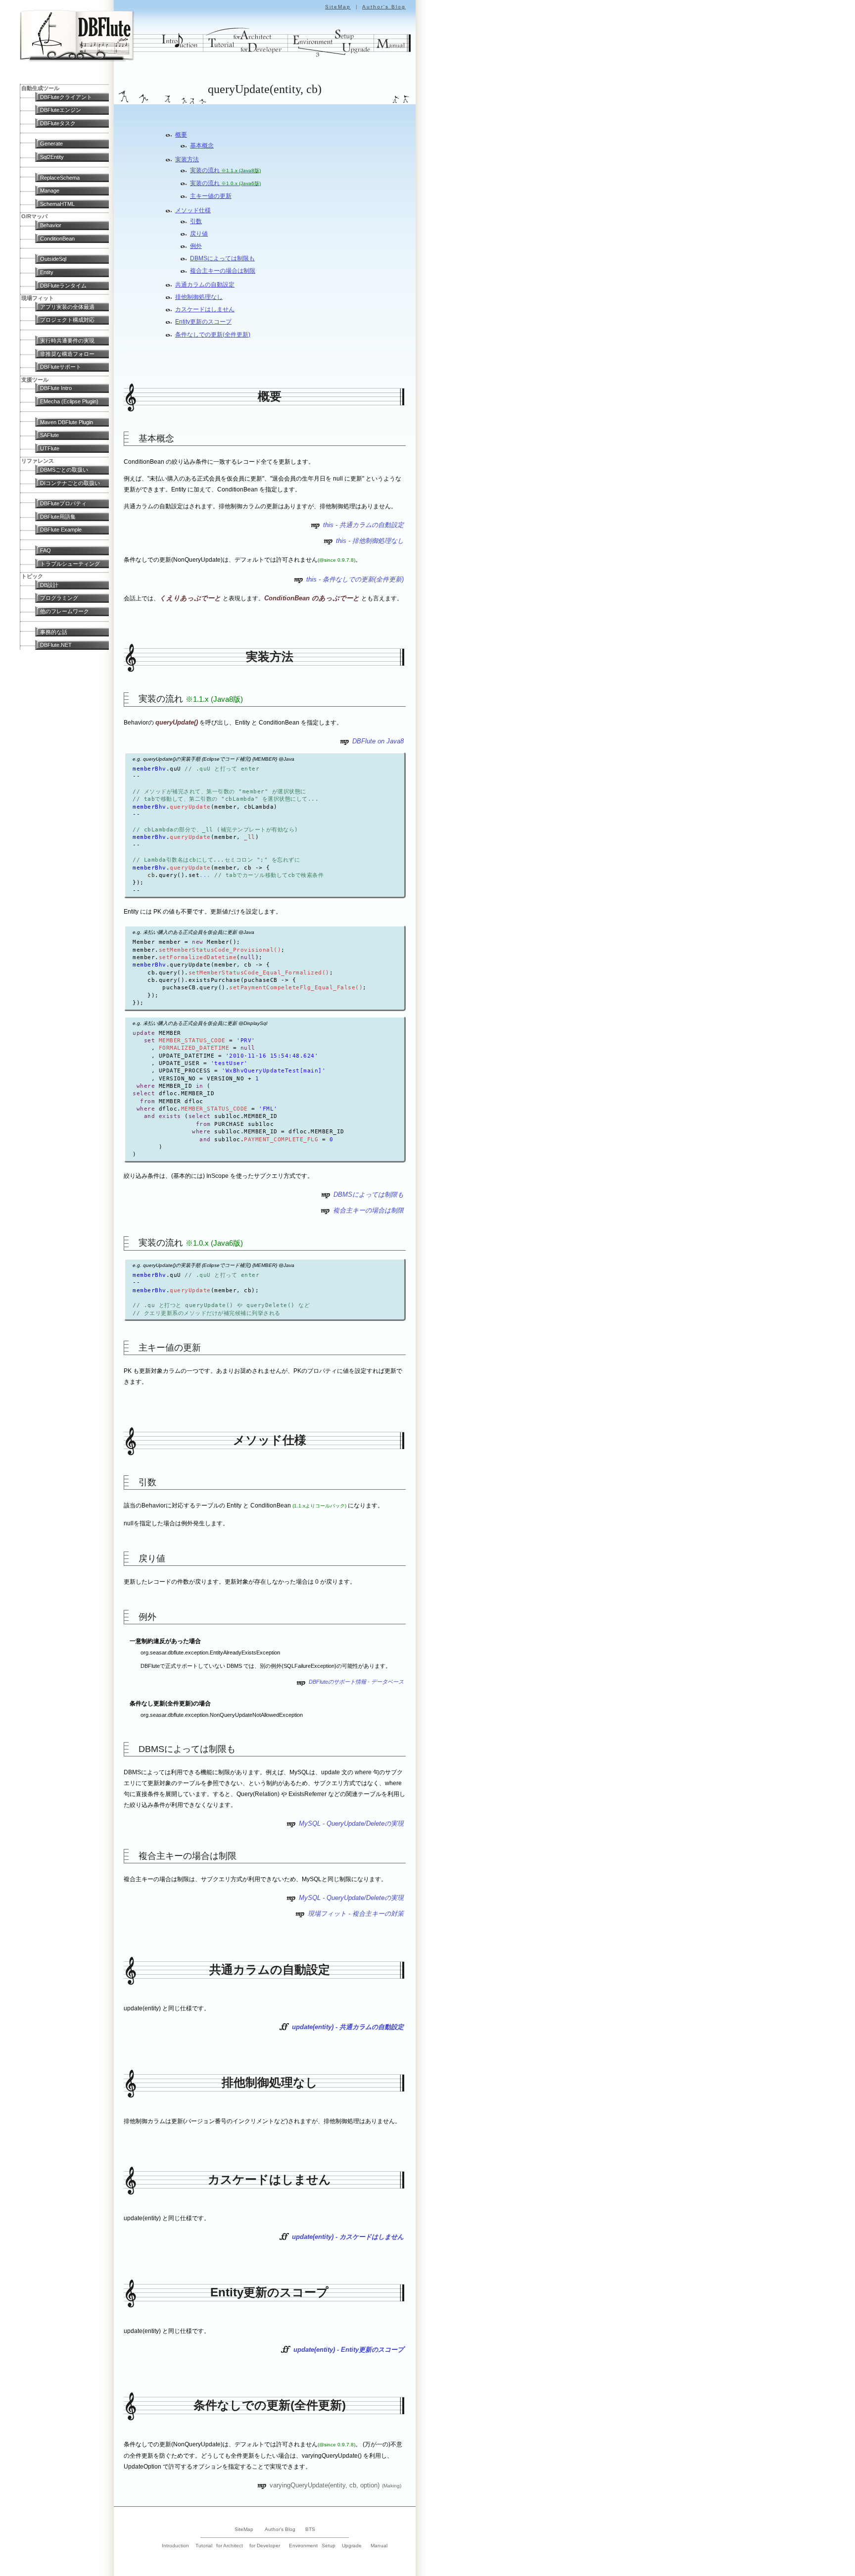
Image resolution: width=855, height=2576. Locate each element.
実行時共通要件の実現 (67, 340)
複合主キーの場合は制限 (223, 271)
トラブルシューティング (70, 564)
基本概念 (202, 146)
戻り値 (199, 234)
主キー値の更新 (211, 196)
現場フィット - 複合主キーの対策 (356, 1914)
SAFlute (49, 435)
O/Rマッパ (34, 216)
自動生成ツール (40, 88)
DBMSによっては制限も (222, 258)
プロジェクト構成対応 (67, 320)
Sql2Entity (52, 157)
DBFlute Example (61, 530)
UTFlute (50, 448)
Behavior (51, 225)
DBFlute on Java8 (378, 741)
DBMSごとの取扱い (64, 470)
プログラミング (59, 598)
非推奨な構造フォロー (67, 354)
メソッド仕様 (193, 210)
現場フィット (38, 298)
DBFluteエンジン (61, 110)
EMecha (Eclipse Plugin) (69, 401)
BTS (310, 2529)
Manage (50, 191)
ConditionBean (57, 239)
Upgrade (352, 2546)
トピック (32, 576)
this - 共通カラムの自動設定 (363, 525)
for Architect (230, 2546)
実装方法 (187, 159)
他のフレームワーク (65, 611)
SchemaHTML (57, 204)
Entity (47, 272)
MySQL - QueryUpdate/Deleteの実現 (351, 1823)
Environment (303, 2546)
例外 (196, 246)
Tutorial (204, 2546)
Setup (329, 2546)
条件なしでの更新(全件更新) (213, 335)
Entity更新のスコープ (203, 322)
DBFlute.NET (56, 645)
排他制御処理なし (199, 297)
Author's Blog (384, 7)
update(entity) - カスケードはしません (348, 2237)
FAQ (46, 550)
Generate (51, 144)
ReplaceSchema (60, 178)
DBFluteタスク (58, 123)
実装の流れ (225, 170)
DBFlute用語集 (58, 517)
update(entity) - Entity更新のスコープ (349, 2350)
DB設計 (49, 585)
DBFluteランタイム (63, 286)
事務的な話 (54, 632)
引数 (196, 221)
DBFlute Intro (56, 388)
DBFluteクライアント (66, 97)
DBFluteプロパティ (63, 503)
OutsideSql (53, 259)
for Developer (265, 2546)
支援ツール (35, 380)
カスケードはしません (205, 309)
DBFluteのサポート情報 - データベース (356, 1682)
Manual (379, 2546)
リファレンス (38, 461)
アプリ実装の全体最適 (67, 307)
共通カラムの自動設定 (205, 285)
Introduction (175, 2546)
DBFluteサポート (61, 367)
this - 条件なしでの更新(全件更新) (355, 579)
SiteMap (338, 7)
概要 (181, 135)
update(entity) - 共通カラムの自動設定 (348, 2027)
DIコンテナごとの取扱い (70, 483)
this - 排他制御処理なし (370, 541)
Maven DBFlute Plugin (67, 422)
